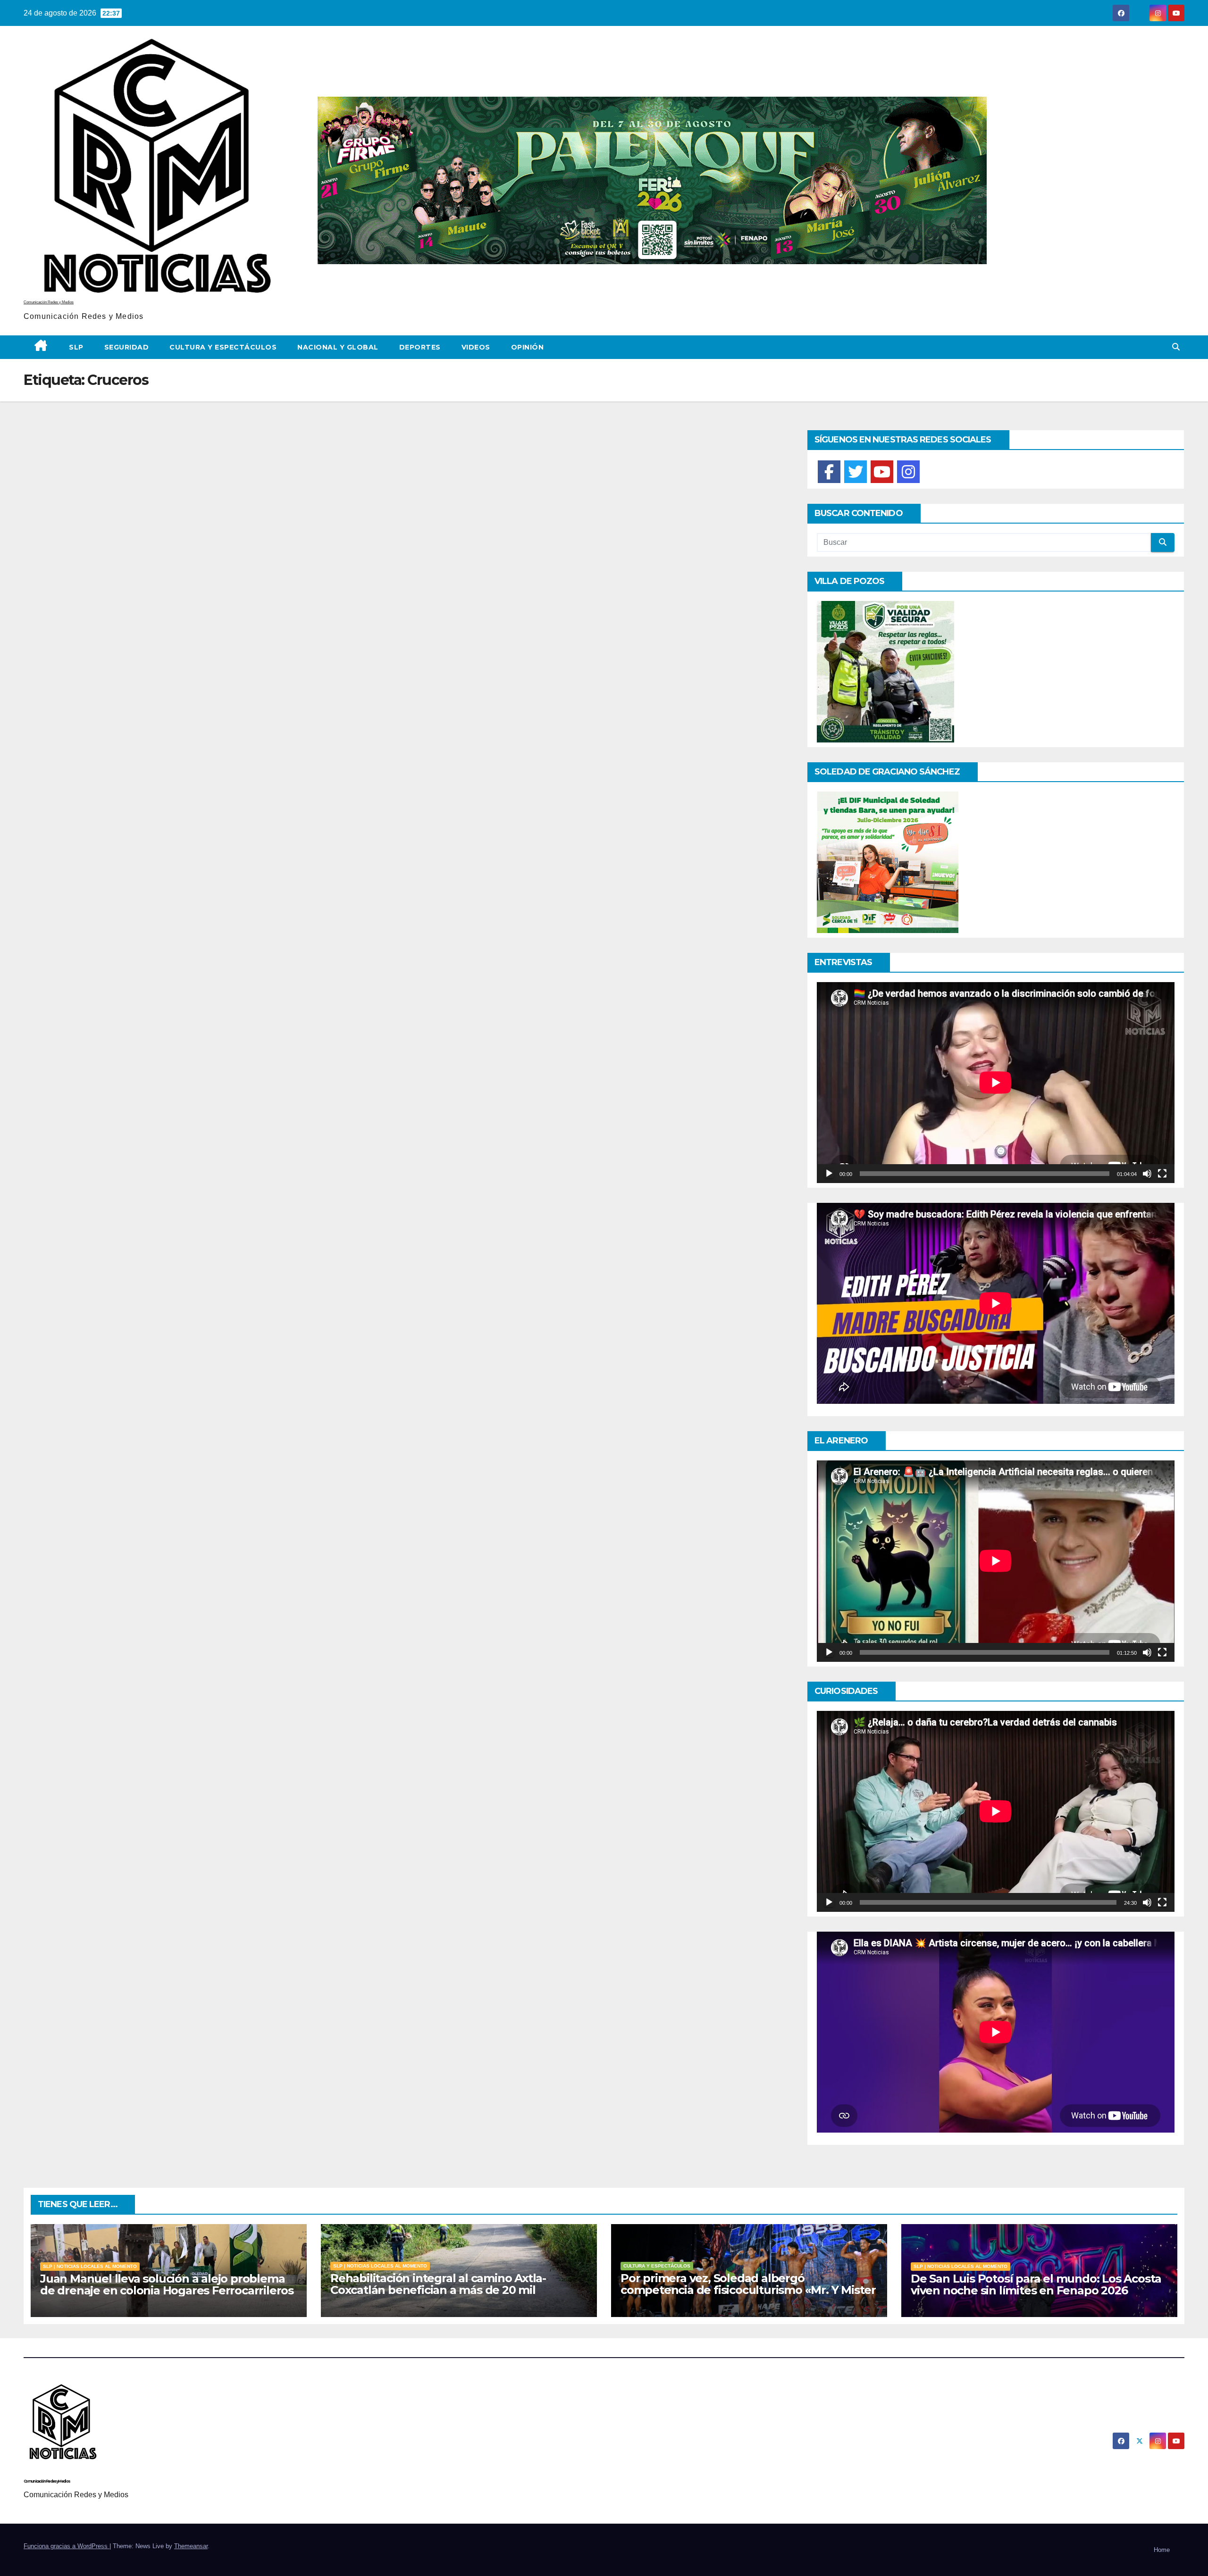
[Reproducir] (829, 1174)
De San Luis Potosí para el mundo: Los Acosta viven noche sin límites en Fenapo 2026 (1036, 2284)
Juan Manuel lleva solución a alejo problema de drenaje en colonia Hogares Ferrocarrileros (167, 2284)
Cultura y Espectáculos (223, 347)
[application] (996, 1083)
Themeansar (191, 2546)
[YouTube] (882, 472)
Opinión (528, 347)
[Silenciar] (1147, 1174)
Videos (476, 347)
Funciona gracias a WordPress (67, 2546)
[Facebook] (829, 472)
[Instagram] (908, 472)
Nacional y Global (338, 347)
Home (1162, 2550)
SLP (76, 347)
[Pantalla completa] (1162, 1174)
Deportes (420, 347)
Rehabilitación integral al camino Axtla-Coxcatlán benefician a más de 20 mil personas (438, 2290)
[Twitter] (856, 472)
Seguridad (127, 347)
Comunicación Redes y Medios (49, 302)
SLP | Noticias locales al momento (90, 2266)
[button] (1176, 347)
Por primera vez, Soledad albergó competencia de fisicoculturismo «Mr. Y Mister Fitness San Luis (748, 2290)
